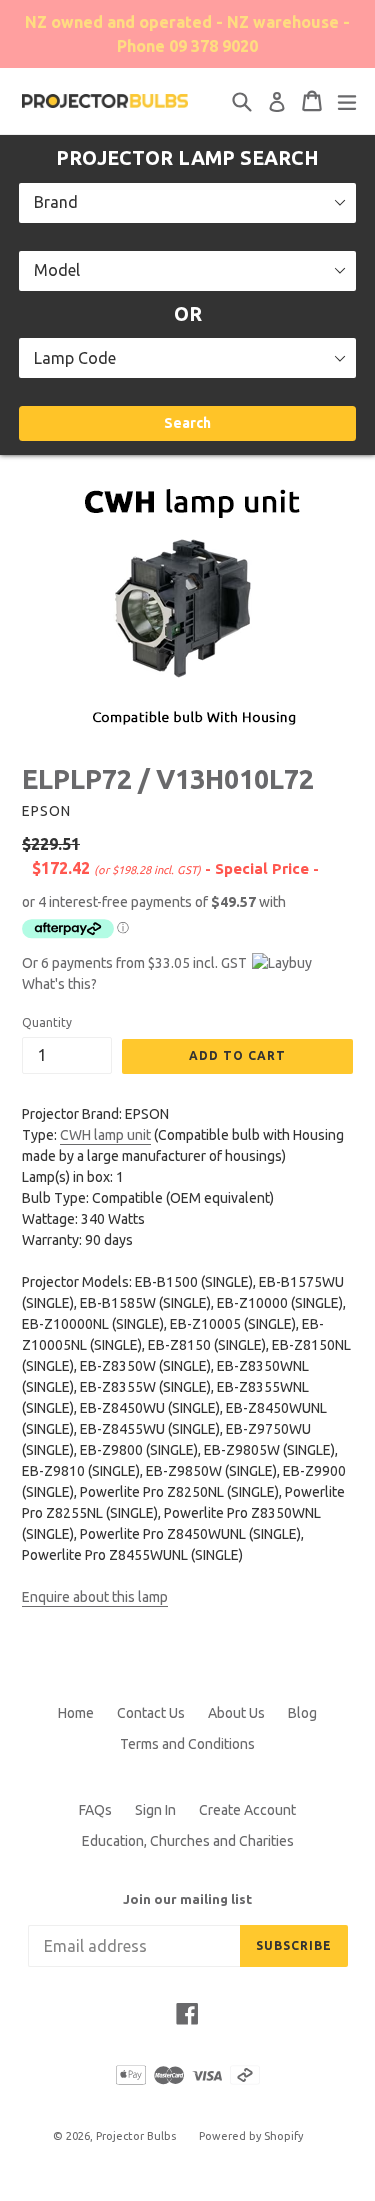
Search (187, 423)
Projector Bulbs (136, 2136)
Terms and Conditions (187, 1744)
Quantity (47, 1022)
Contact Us (151, 1713)
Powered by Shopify (251, 2136)
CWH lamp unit (105, 1135)
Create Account (247, 1810)
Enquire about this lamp (95, 1597)
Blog (302, 1713)
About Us (236, 1713)
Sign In (155, 1810)
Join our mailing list (187, 1899)
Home (76, 1713)
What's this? (59, 984)
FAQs (95, 1810)
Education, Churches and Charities (188, 1841)
